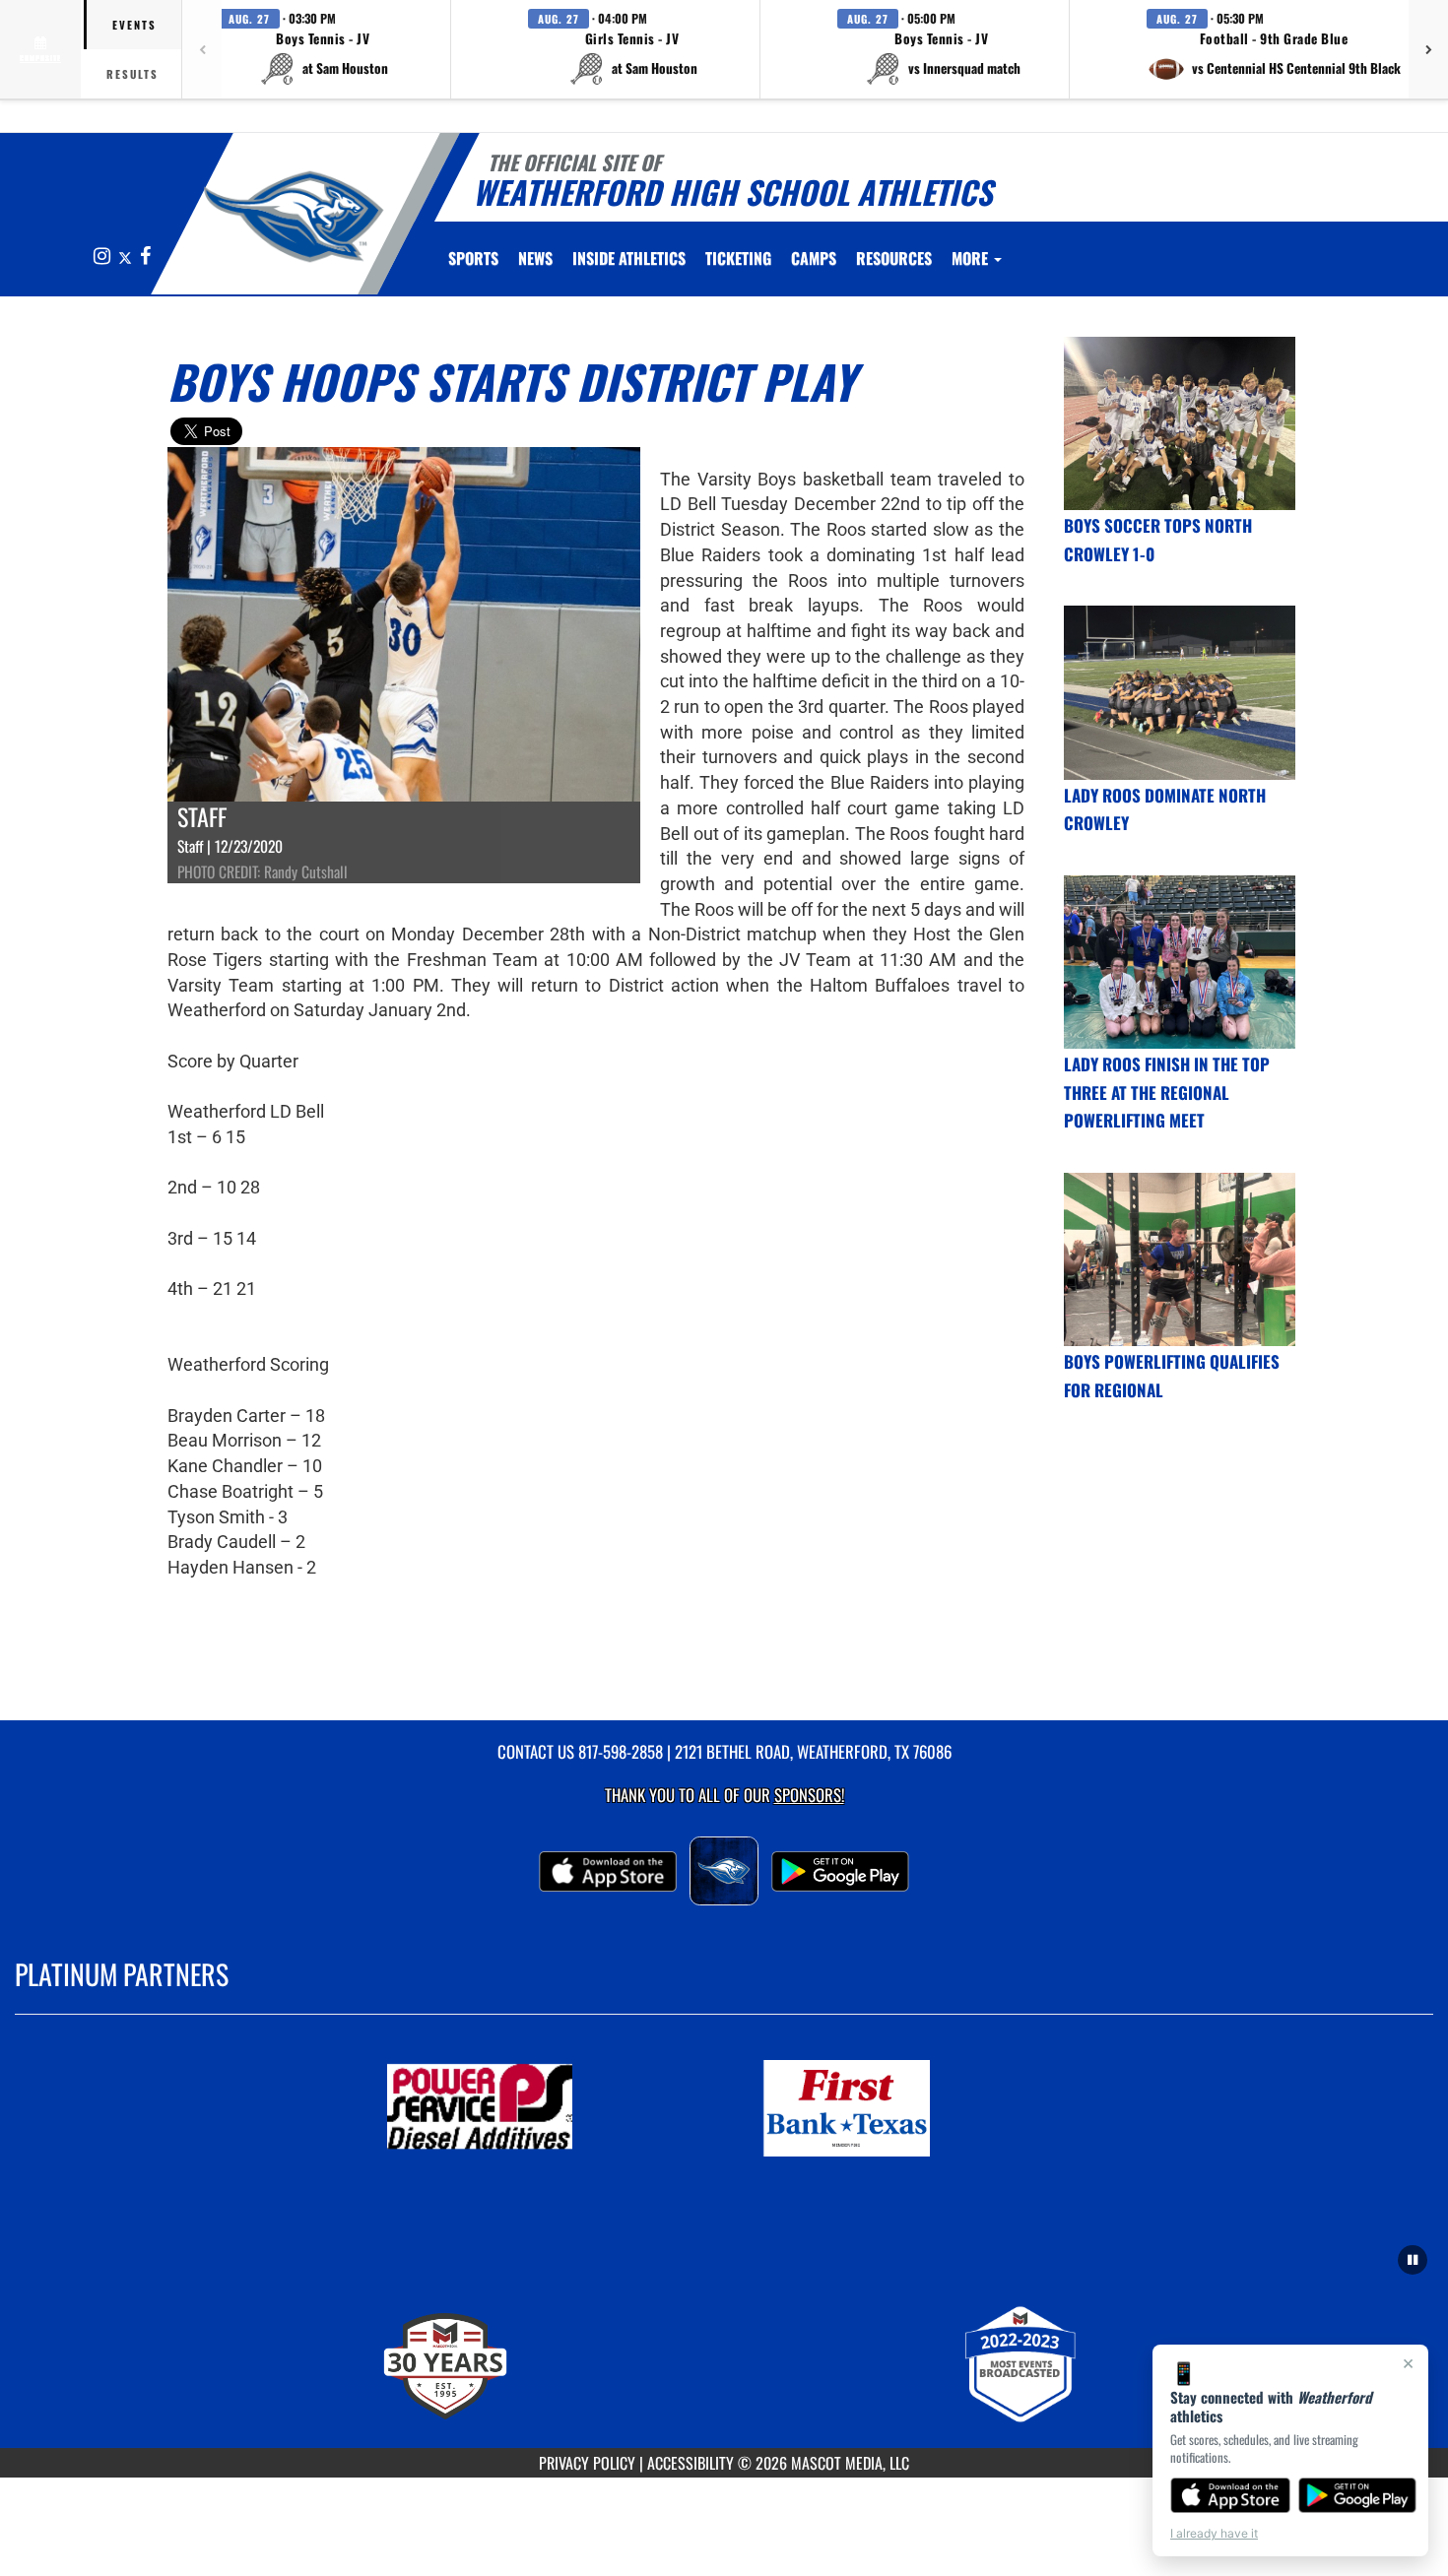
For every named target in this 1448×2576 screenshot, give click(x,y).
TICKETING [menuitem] (738, 258)
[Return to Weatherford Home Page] (294, 217)
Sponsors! (809, 1795)
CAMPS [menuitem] (814, 258)
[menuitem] (535, 258)
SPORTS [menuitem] (473, 258)
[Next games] (1428, 49)
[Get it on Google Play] (1358, 2495)
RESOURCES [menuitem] (894, 258)
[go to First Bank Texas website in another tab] (908, 2108)
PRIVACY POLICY (587, 2463)
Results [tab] (132, 74)
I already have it (1214, 2533)
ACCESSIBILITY (691, 2463)
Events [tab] (134, 25)
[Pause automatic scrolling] (1413, 2260)
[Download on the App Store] (1230, 2495)
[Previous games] (202, 49)
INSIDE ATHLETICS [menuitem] (629, 258)
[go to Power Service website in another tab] (540, 2108)
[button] (323, 49)
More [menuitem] (972, 258)
